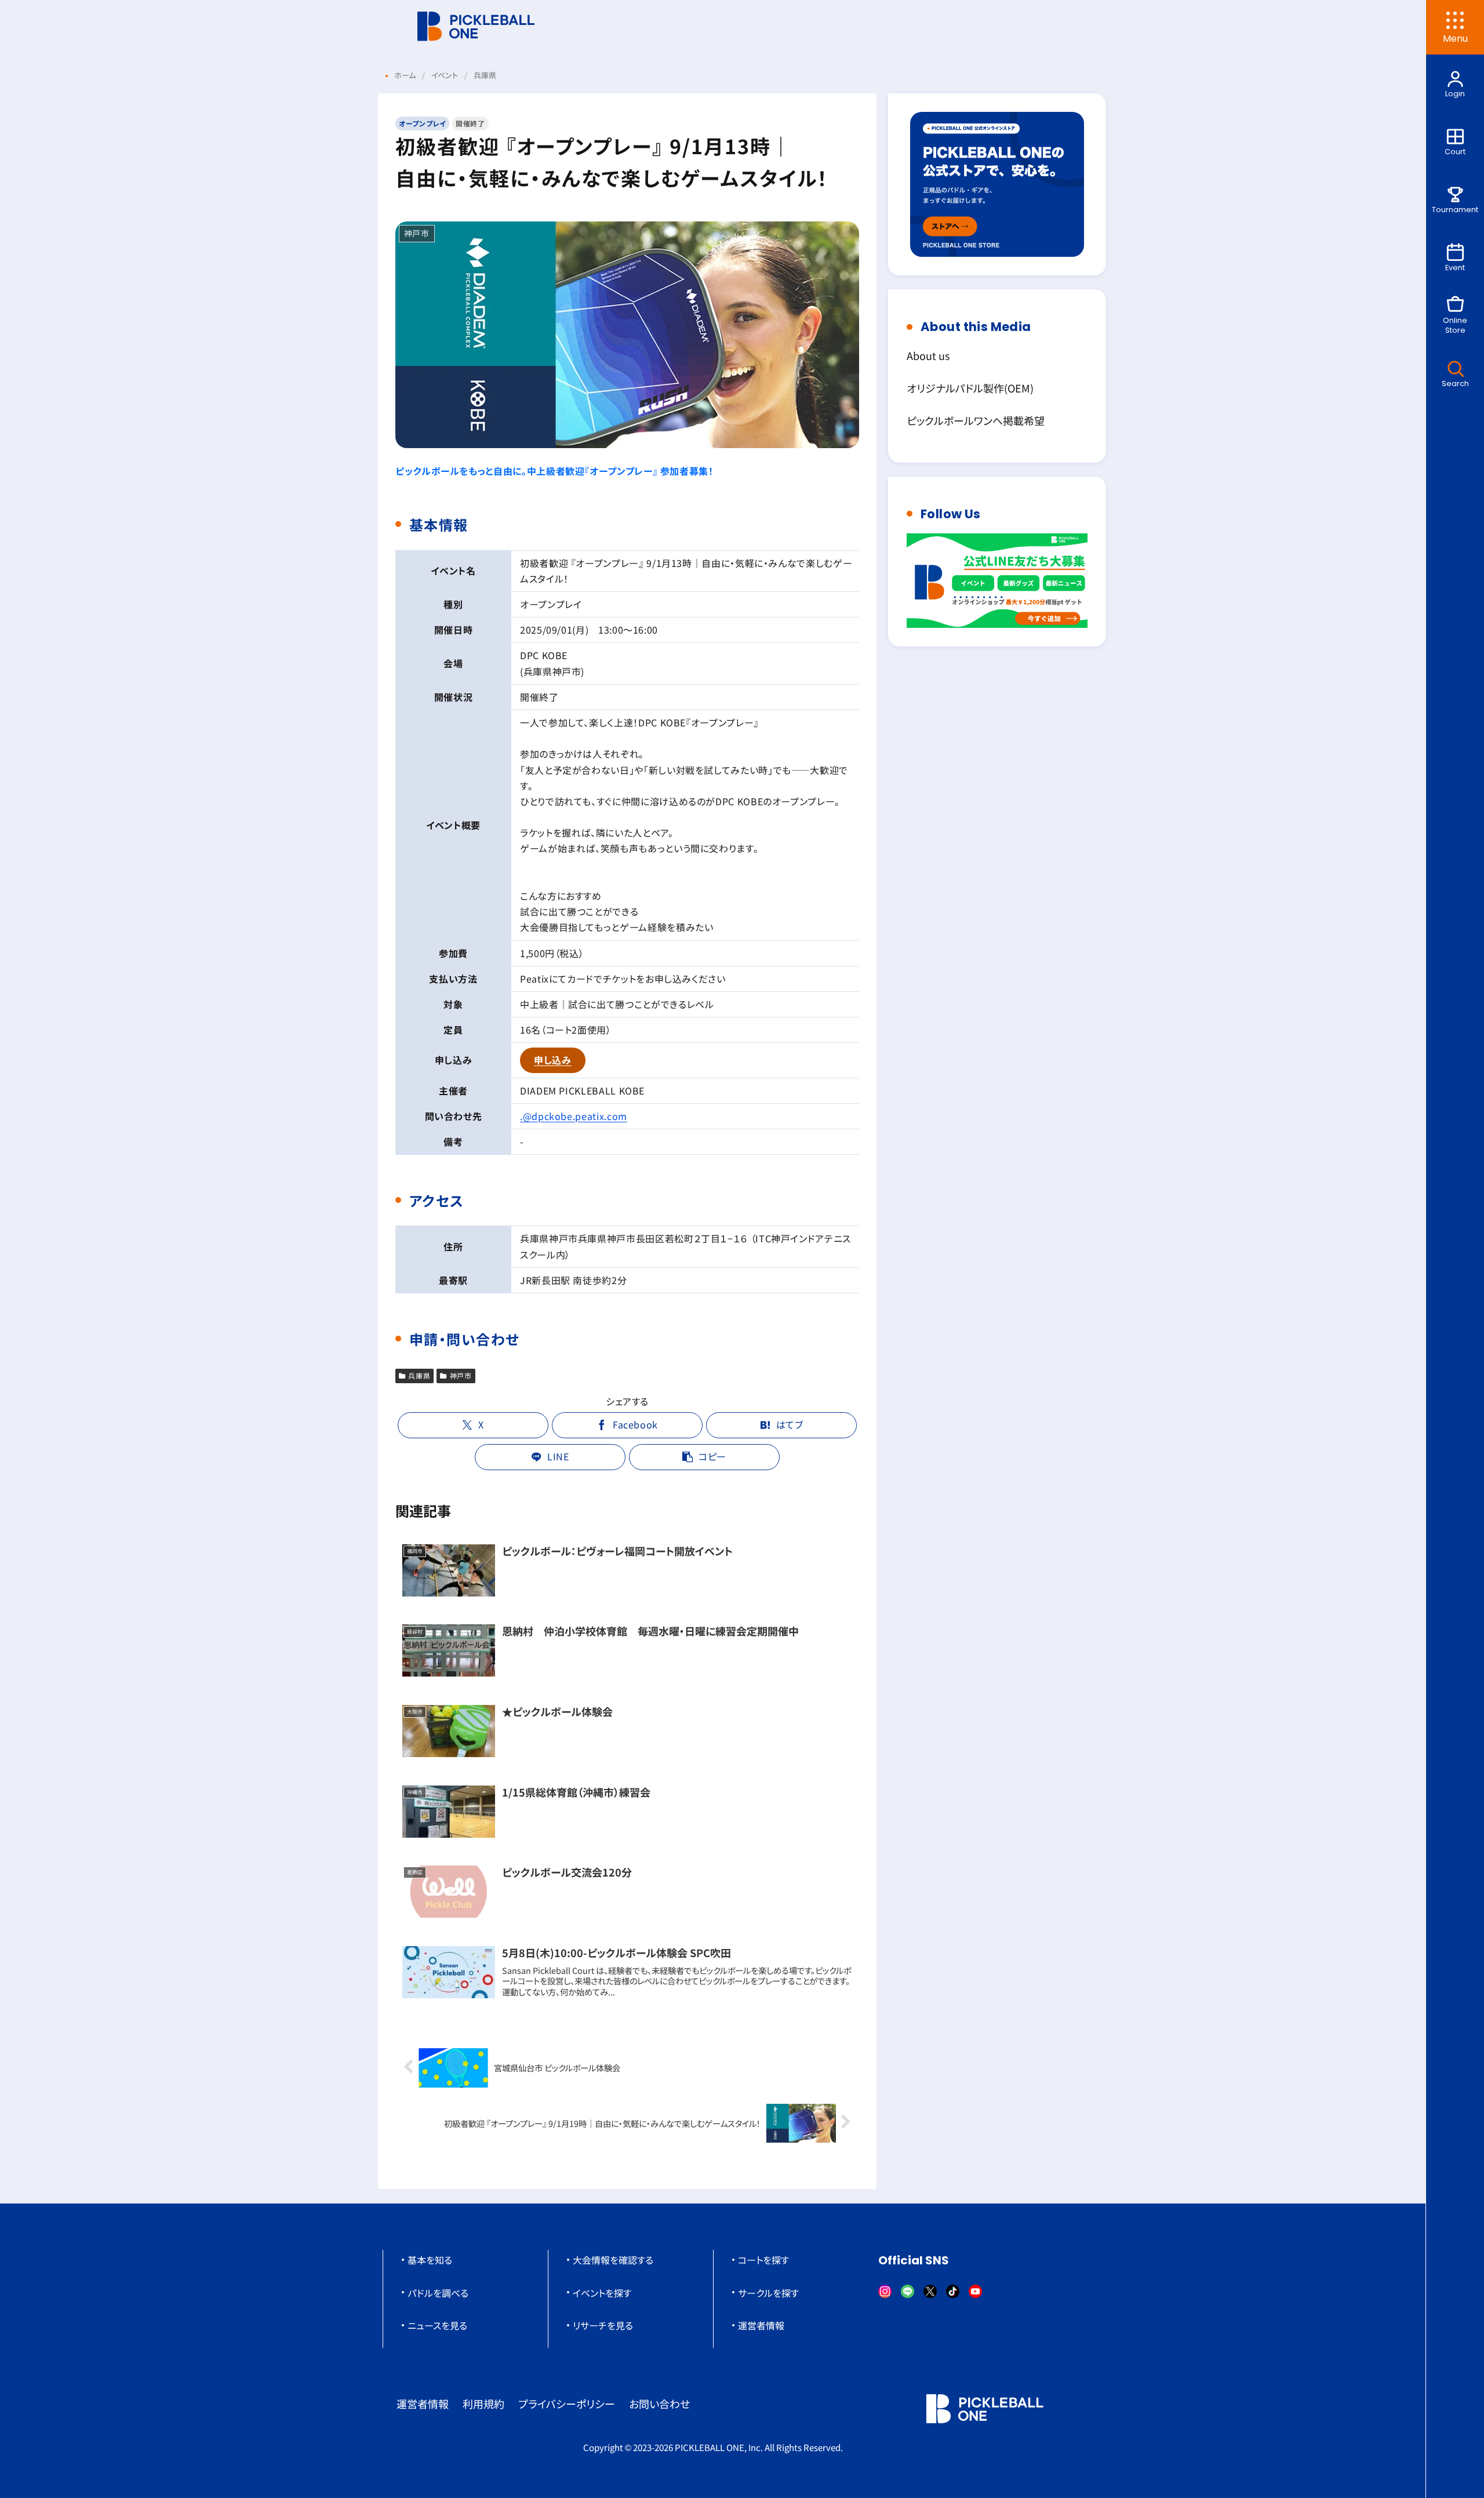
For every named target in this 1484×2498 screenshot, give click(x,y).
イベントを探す (602, 2293)
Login (1455, 94)
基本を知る (430, 2260)
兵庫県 (419, 1375)
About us (928, 355)
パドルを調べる (438, 2293)
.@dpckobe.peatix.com (574, 1116)
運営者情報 (761, 2325)
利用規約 (483, 2404)
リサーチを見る (603, 2325)
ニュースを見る (437, 2325)
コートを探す (763, 2260)
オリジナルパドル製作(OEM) (970, 388)
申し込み (553, 1060)
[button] (704, 1457)
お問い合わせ (659, 2404)
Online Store (1455, 325)
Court (1455, 152)
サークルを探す (768, 2293)
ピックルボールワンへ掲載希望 (976, 420)
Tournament (1455, 210)
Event (1455, 268)
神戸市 (461, 1375)
